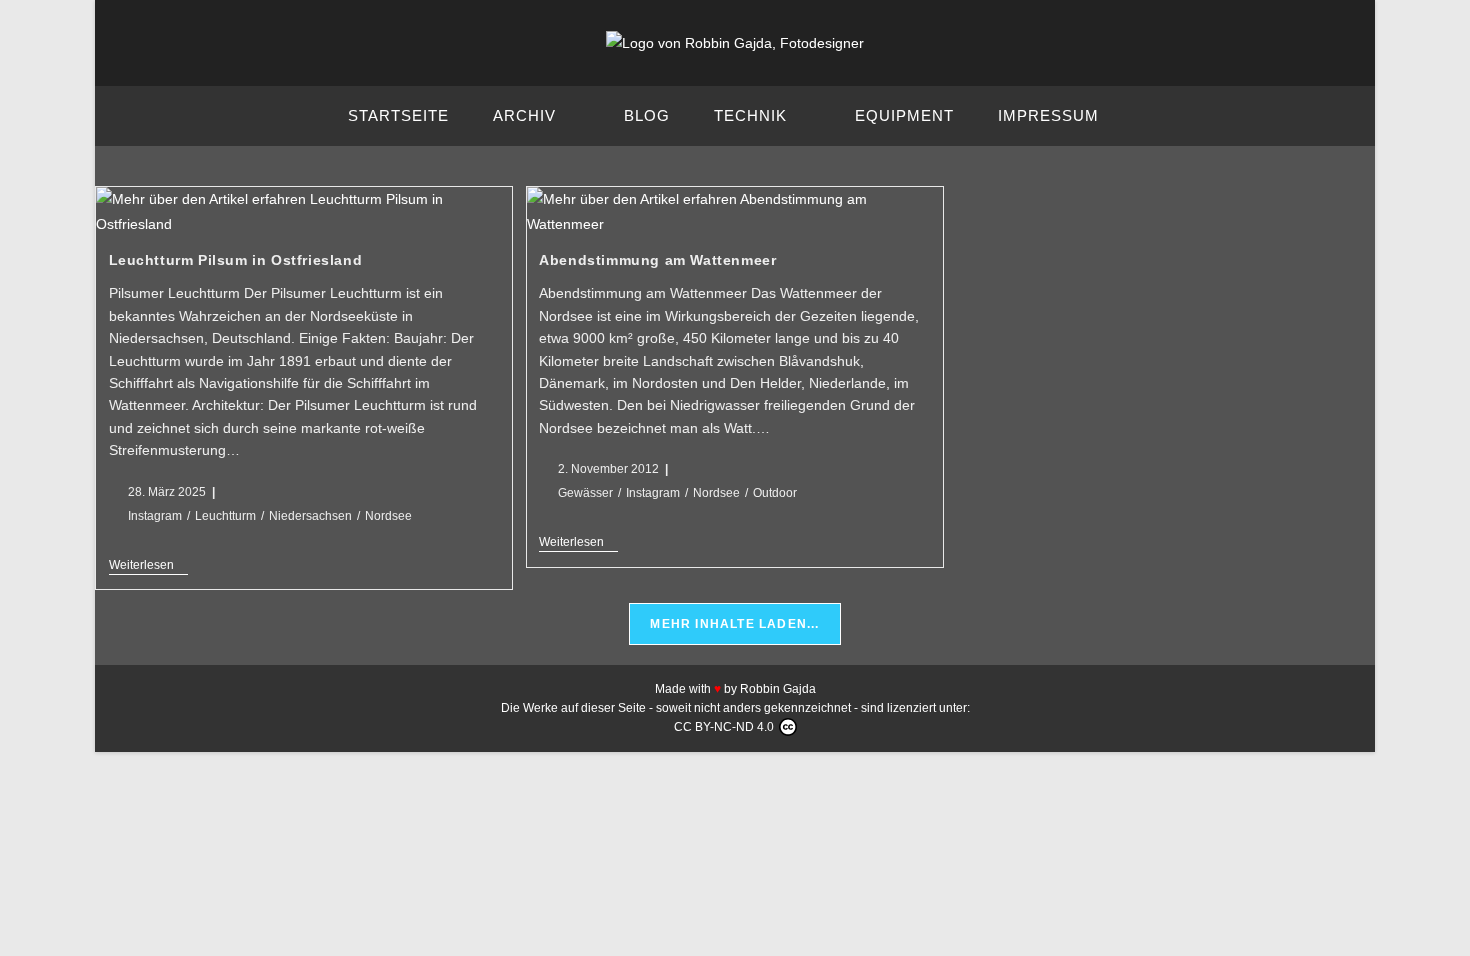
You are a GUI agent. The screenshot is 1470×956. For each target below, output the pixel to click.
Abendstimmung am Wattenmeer (657, 260)
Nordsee (388, 516)
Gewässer (585, 493)
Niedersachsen (310, 516)
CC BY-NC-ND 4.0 (724, 727)
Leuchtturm (225, 516)
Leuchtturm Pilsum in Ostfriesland (236, 260)
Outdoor (775, 493)
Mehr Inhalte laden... (734, 624)
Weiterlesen (148, 565)
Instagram (155, 516)
